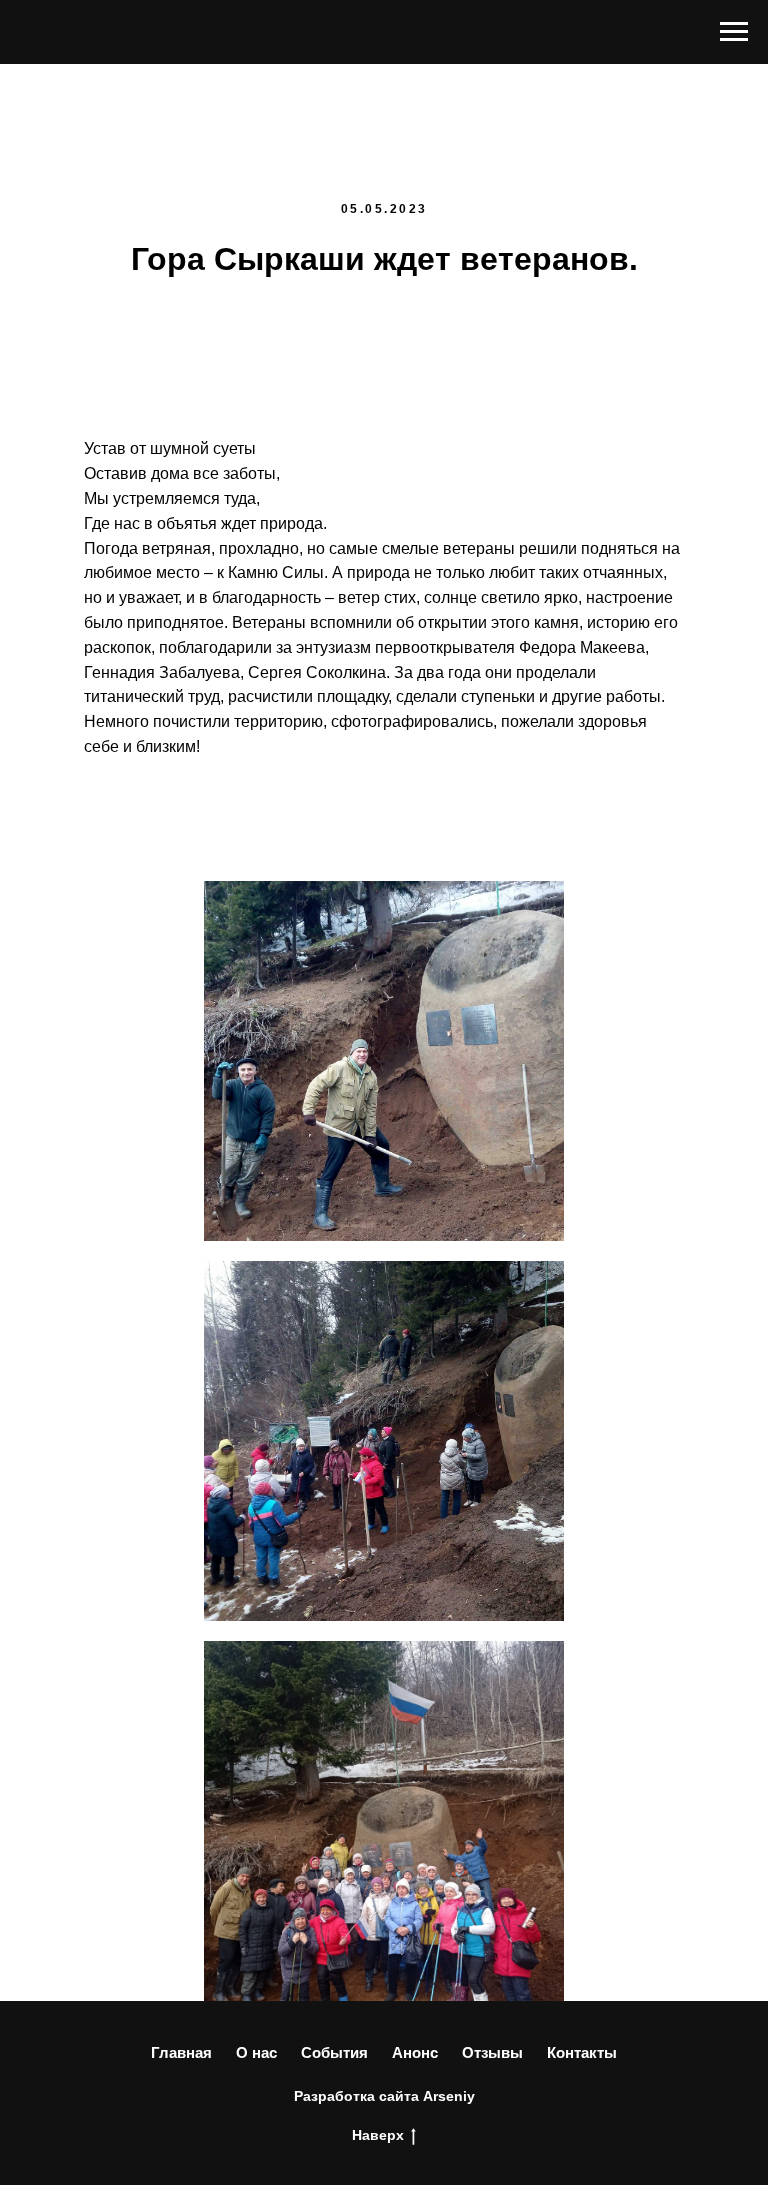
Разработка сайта (356, 2096)
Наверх (378, 2135)
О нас (256, 2052)
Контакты (582, 2052)
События (334, 2052)
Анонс (415, 2052)
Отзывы (492, 2052)
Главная (181, 2052)
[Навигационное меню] (734, 32)
